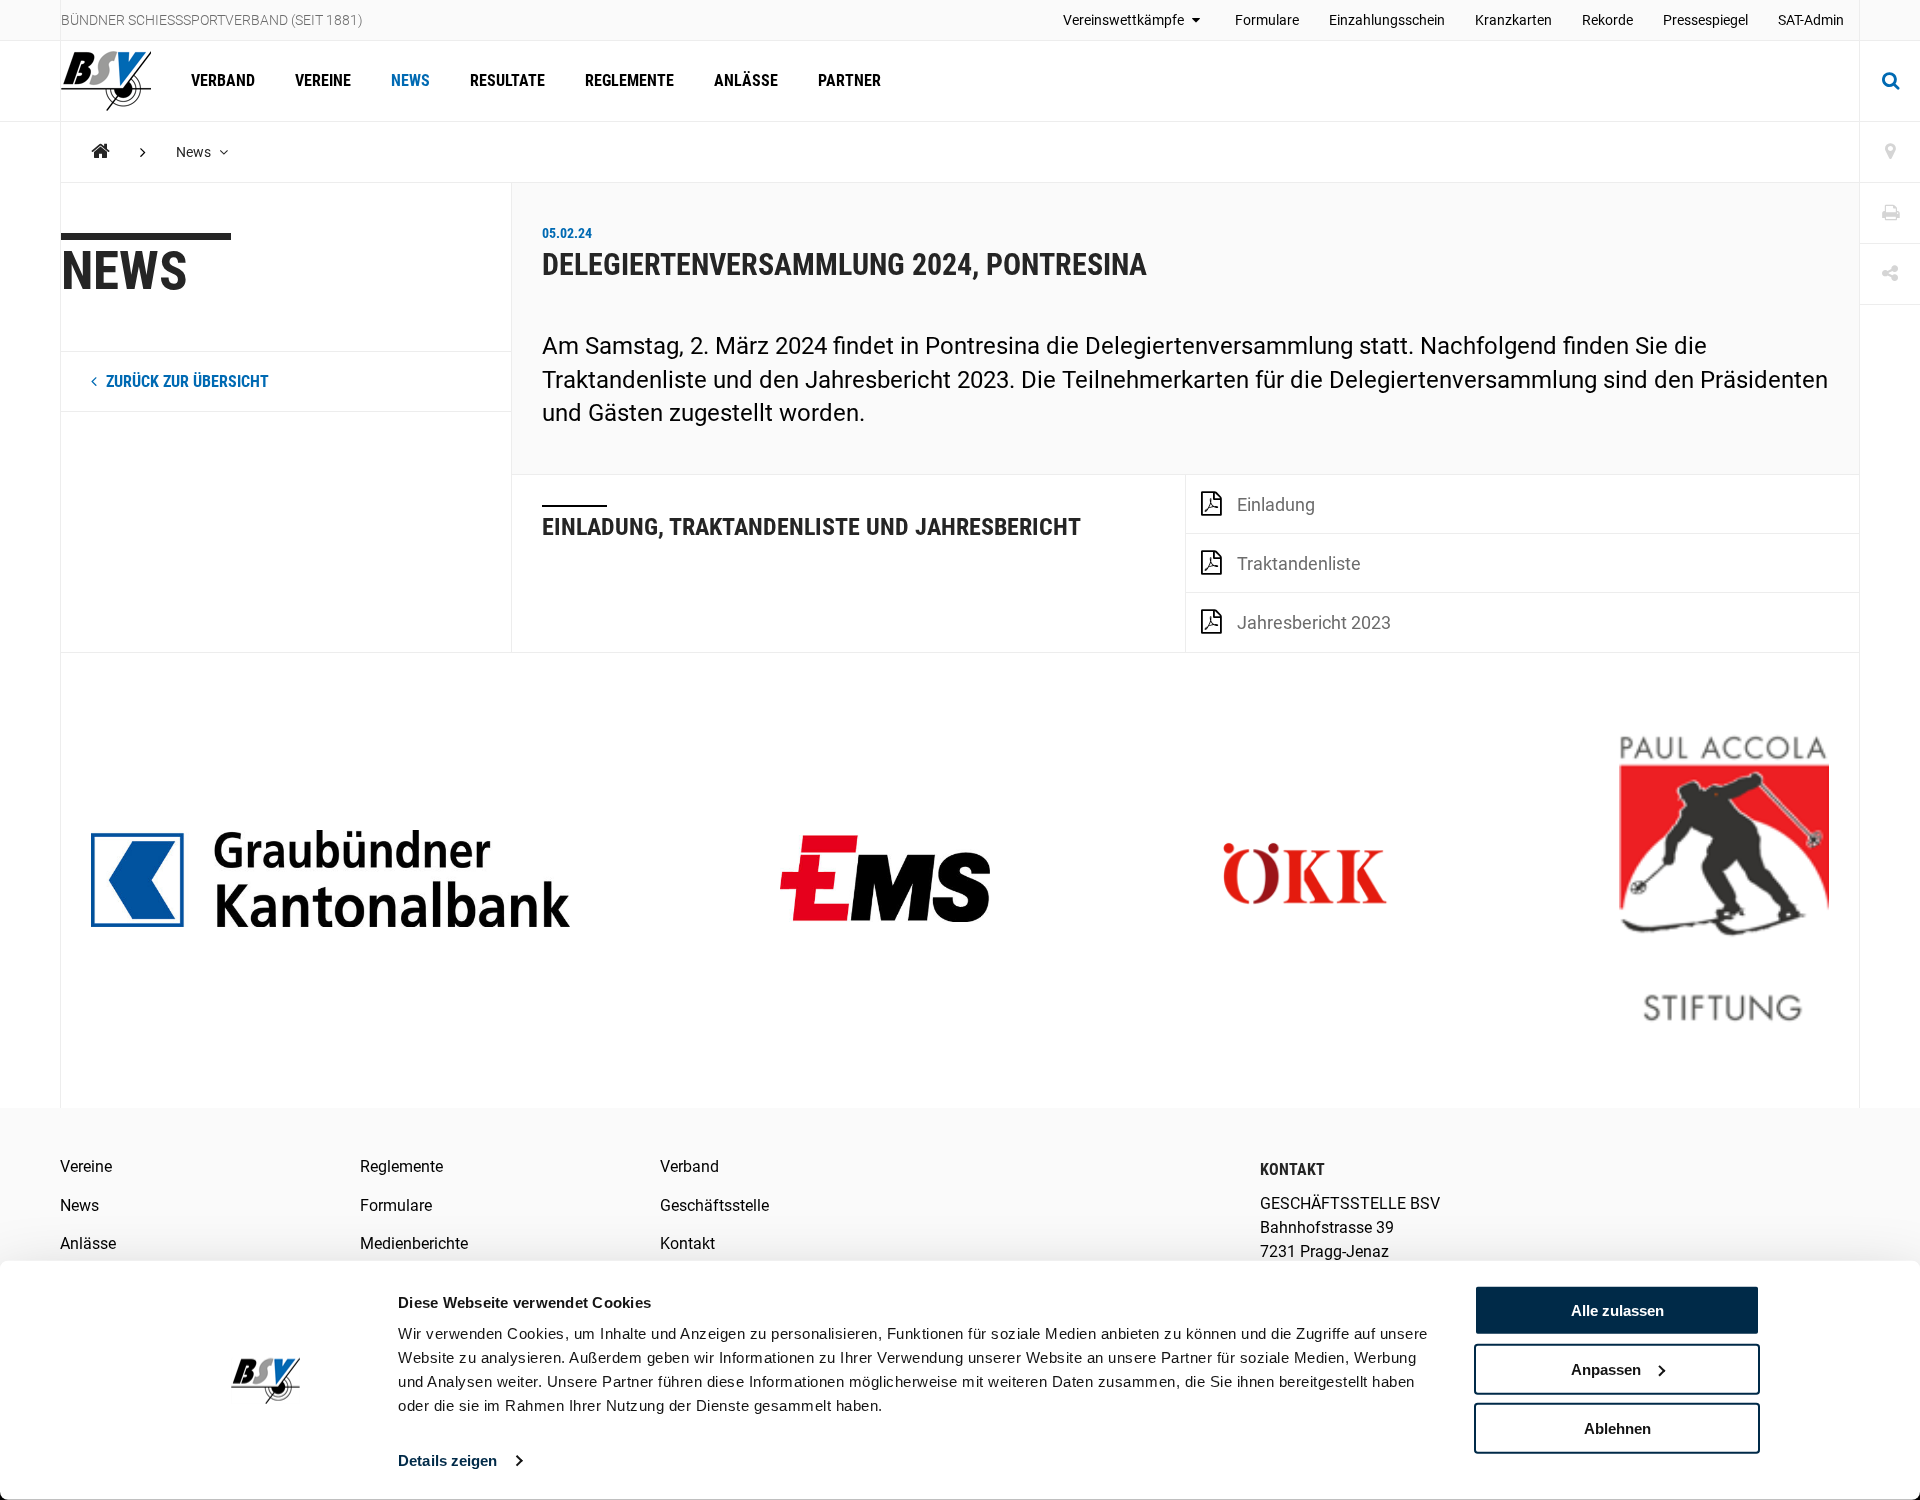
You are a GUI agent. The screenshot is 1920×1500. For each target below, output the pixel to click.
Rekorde (1607, 20)
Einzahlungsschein (1387, 20)
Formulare (1267, 20)
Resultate (507, 80)
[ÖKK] (1305, 881)
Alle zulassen (1617, 1310)
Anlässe (746, 80)
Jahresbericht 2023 (1314, 622)
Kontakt (687, 1243)
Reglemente (629, 80)
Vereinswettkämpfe (1125, 20)
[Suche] (1890, 81)
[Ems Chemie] (885, 880)
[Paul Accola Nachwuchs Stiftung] (1724, 881)
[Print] (1890, 213)
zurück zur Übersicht (185, 381)
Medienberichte (414, 1243)
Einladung (1276, 504)
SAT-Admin (1811, 20)
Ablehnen (1617, 1427)
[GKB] (330, 880)
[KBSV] (100, 151)
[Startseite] (116, 81)
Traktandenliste (1299, 563)
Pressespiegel (1705, 20)
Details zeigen (447, 1460)
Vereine (323, 80)
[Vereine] (1890, 152)
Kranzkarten (1513, 20)
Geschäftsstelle (714, 1205)
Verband (223, 80)
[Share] (1890, 274)
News (410, 80)
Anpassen (1606, 1369)
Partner (849, 80)
